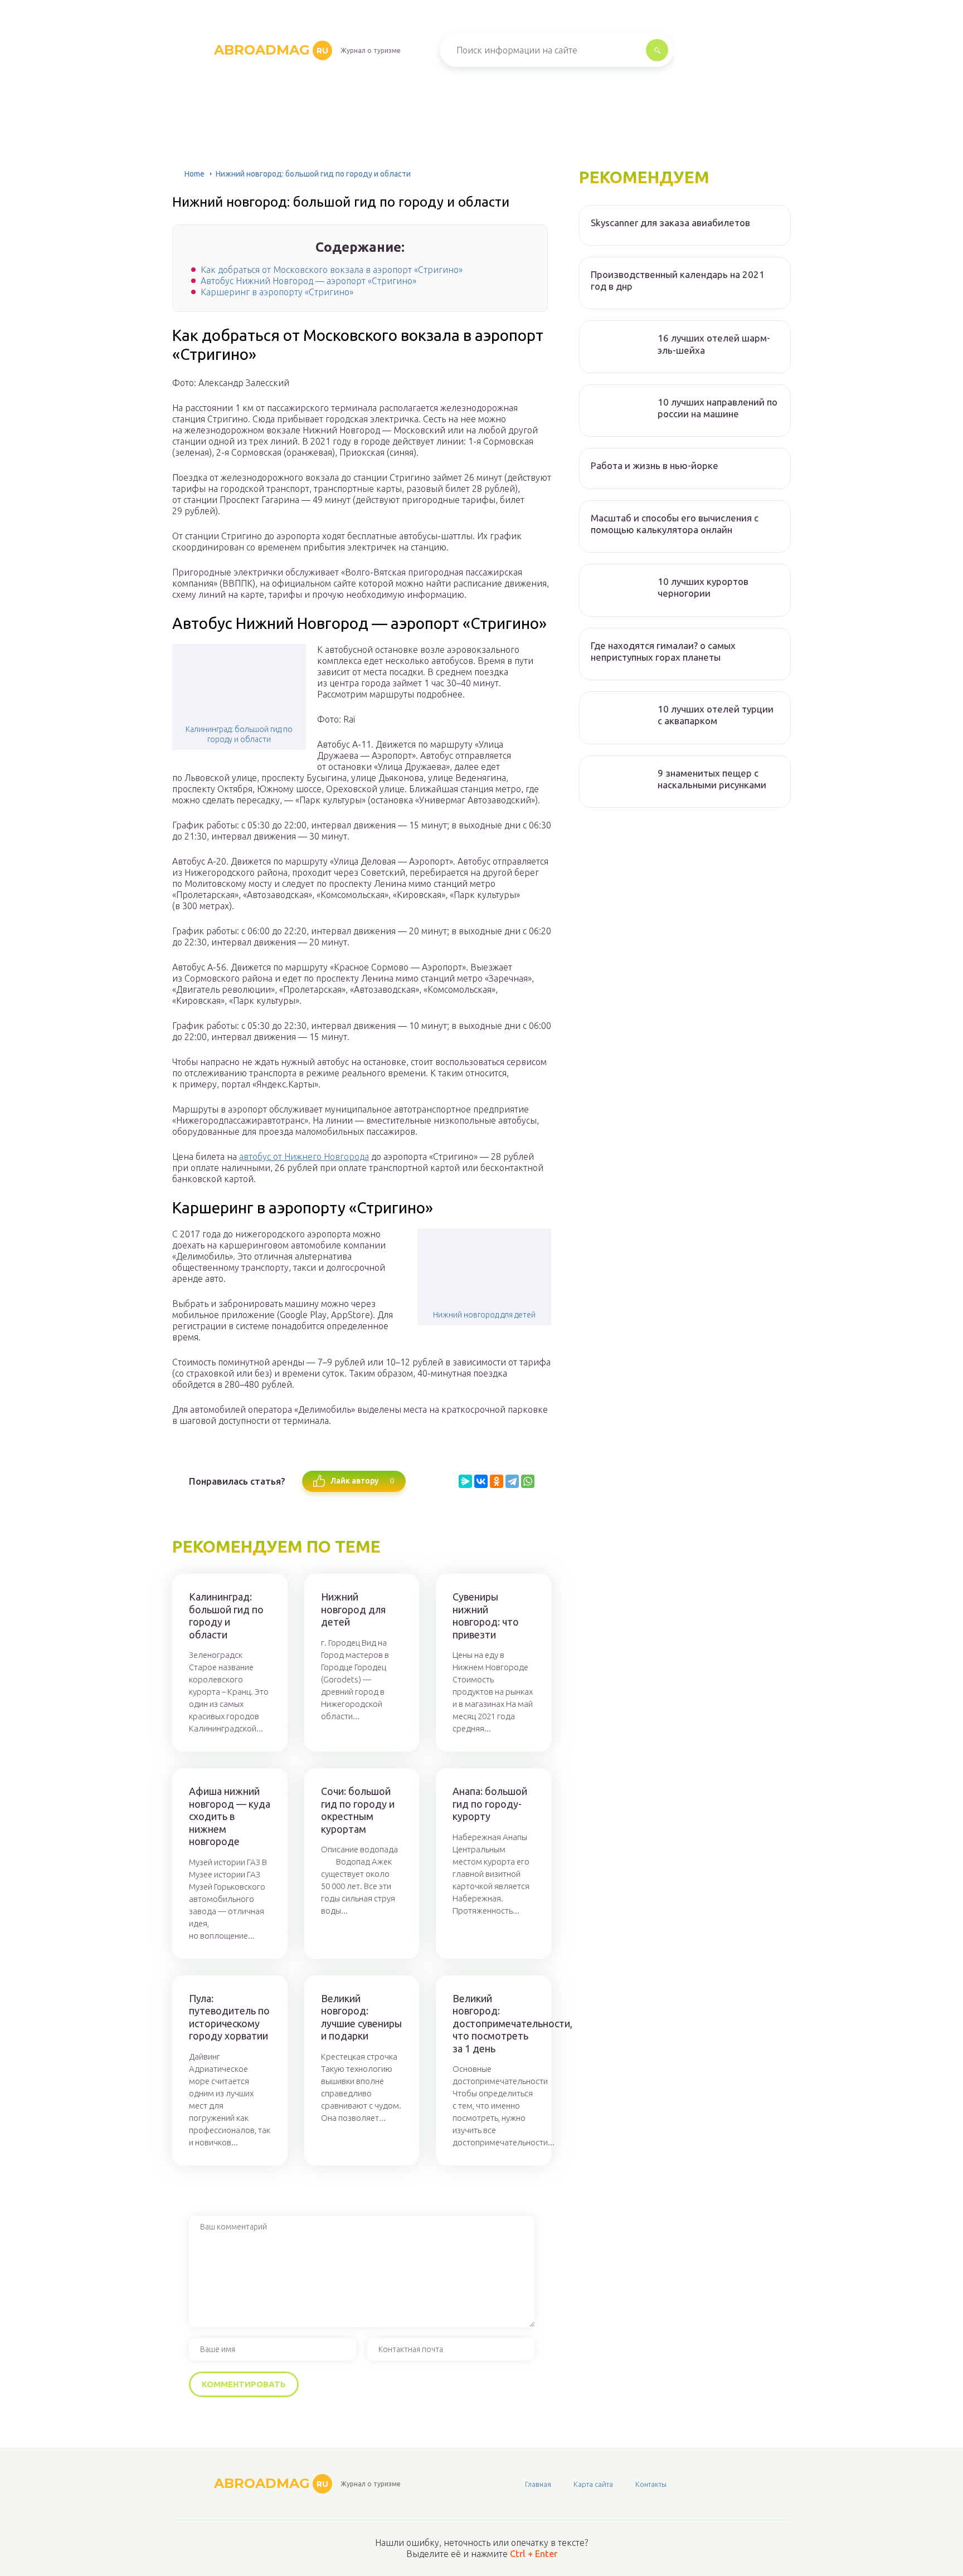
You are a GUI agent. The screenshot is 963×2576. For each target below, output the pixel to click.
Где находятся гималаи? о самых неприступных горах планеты (663, 651)
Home (194, 174)
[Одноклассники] (497, 1481)
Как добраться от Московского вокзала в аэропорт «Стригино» (332, 270)
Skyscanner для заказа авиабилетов (670, 223)
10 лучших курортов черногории (703, 587)
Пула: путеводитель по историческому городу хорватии (229, 2017)
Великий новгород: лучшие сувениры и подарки (361, 2017)
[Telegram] (512, 1481)
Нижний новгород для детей (484, 1315)
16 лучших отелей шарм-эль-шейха (714, 344)
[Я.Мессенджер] (465, 1481)
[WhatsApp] (528, 1481)
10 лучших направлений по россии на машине (718, 408)
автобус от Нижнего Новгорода (304, 1157)
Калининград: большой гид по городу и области (239, 734)
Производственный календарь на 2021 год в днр (678, 280)
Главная (538, 2484)
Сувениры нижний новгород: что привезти (486, 1616)
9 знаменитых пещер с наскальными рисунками (712, 779)
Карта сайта (593, 2484)
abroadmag (271, 50)
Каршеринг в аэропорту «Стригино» (277, 292)
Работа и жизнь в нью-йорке (655, 465)
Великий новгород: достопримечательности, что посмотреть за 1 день (493, 2023)
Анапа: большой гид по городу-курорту (490, 1804)
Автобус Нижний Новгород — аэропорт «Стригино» (308, 281)
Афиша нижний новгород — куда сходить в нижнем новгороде (230, 1816)
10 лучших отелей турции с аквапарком (716, 715)
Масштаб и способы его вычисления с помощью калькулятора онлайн (675, 524)
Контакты (651, 2484)
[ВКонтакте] (481, 1481)
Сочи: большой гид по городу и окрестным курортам (358, 1810)
